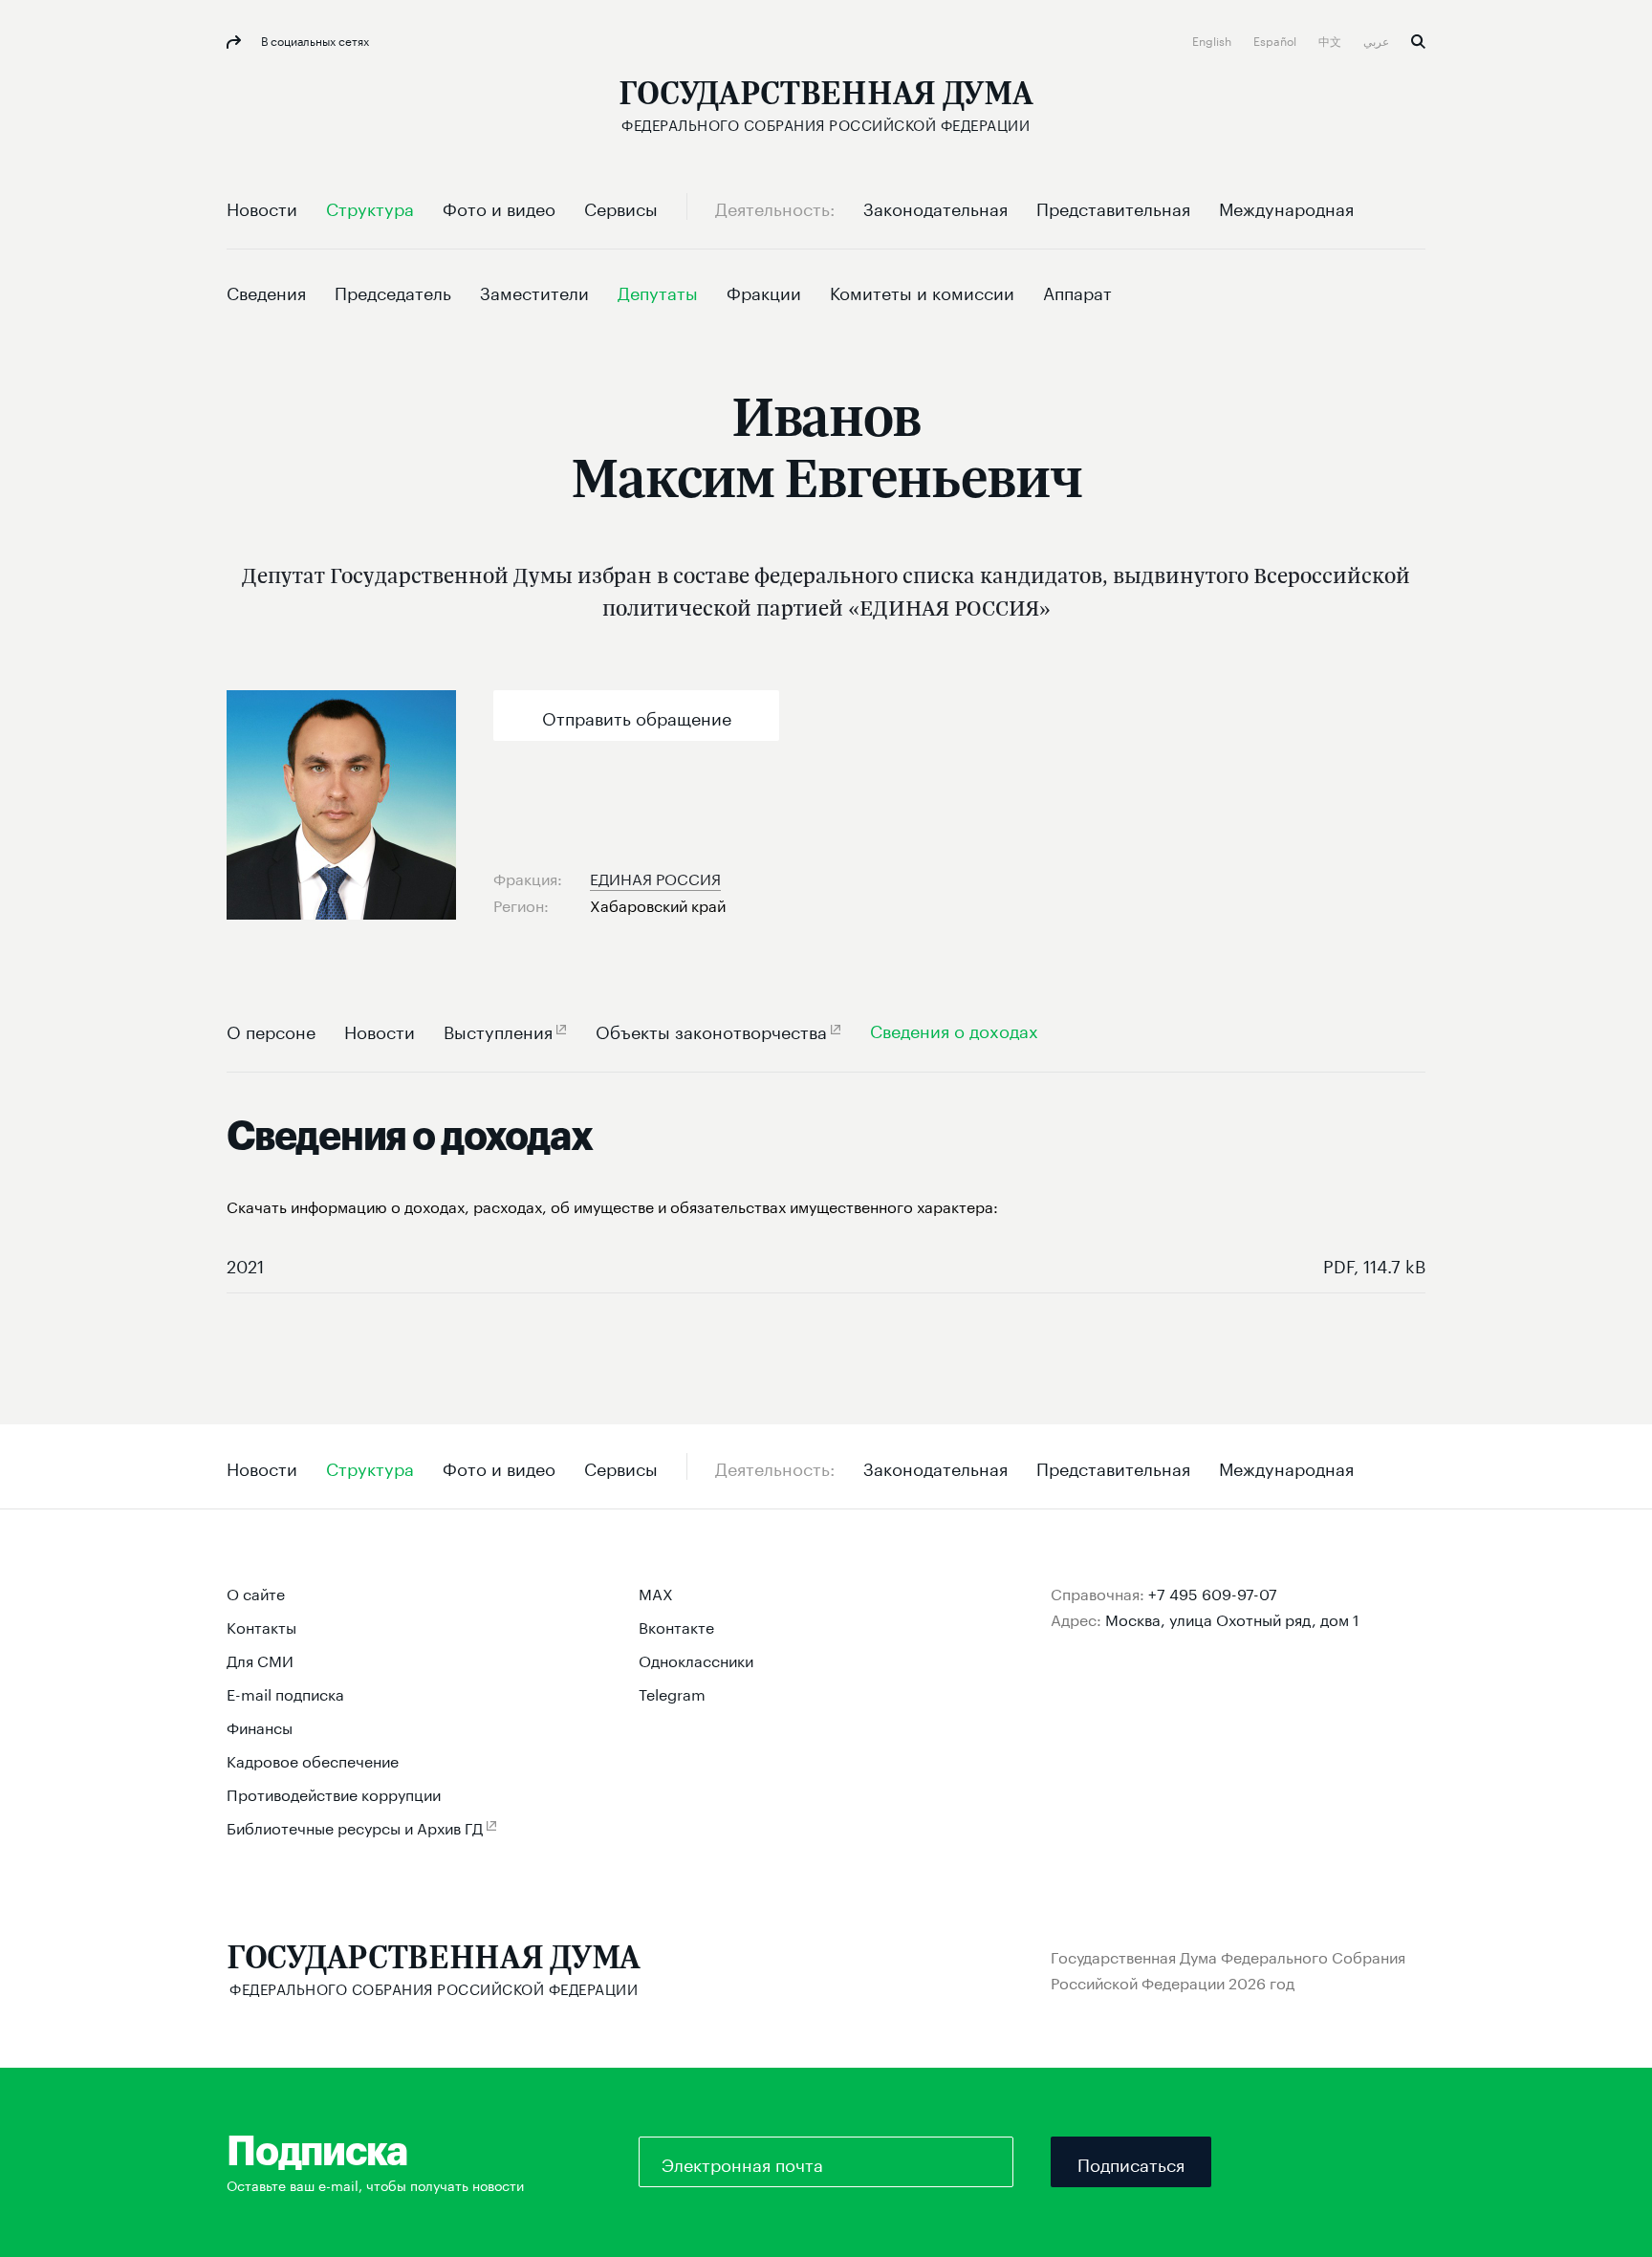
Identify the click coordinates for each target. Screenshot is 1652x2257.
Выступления (498, 1030)
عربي (1378, 40)
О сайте (256, 1592)
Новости (380, 1030)
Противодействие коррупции (334, 1793)
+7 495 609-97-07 (1213, 1592)
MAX (656, 1592)
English (1213, 40)
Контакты (261, 1626)
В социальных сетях (314, 40)
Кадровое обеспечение (313, 1759)
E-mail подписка (285, 1693)
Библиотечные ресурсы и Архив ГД (355, 1826)
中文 (1331, 40)
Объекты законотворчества (711, 1030)
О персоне (271, 1030)
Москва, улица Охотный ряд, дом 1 (1232, 1618)
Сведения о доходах (954, 1029)
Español (1276, 40)
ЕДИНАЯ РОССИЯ (655, 877)
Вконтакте (676, 1626)
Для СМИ (260, 1659)
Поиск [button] (1418, 42)
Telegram (672, 1693)
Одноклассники (696, 1659)
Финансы (260, 1726)
